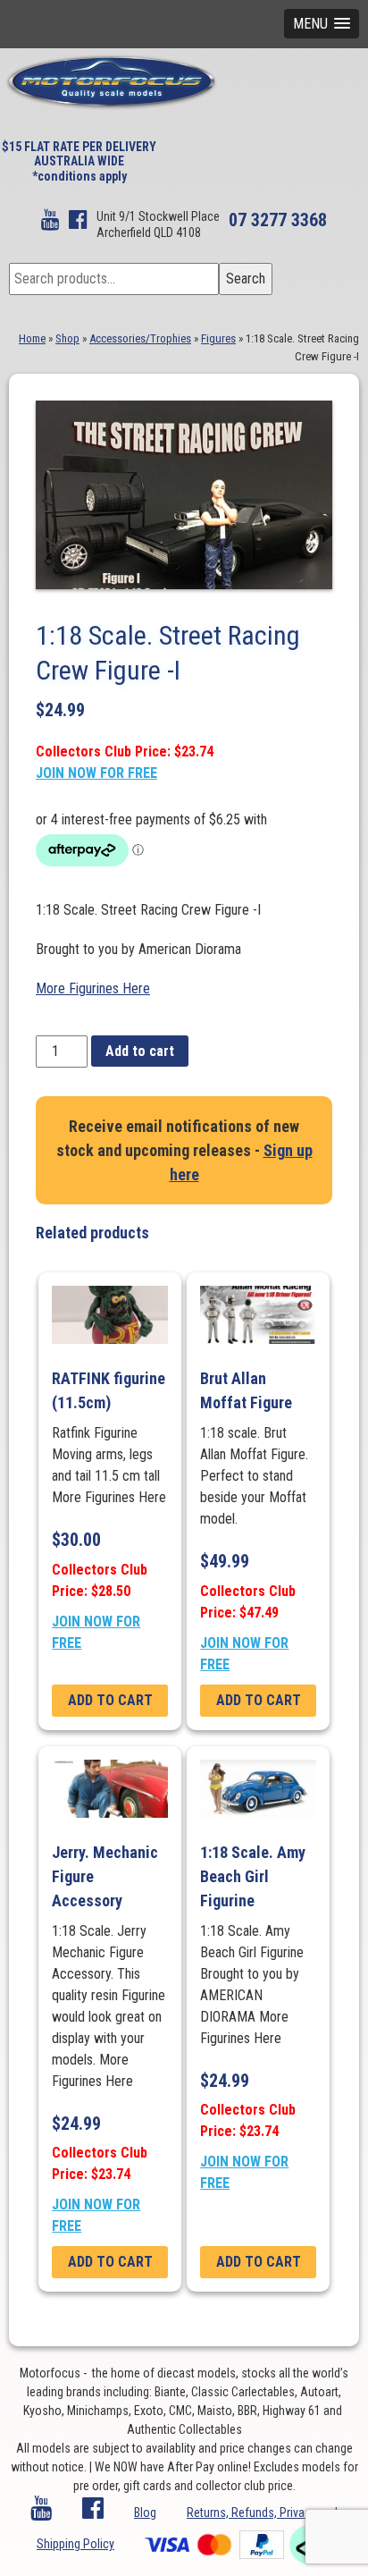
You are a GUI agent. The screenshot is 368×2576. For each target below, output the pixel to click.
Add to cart (140, 1051)
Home (32, 338)
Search (246, 279)
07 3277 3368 (278, 220)
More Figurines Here (93, 988)
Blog (145, 2513)
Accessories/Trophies (140, 338)
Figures (218, 338)
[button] (322, 24)
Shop (67, 338)
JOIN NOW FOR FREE (96, 773)
